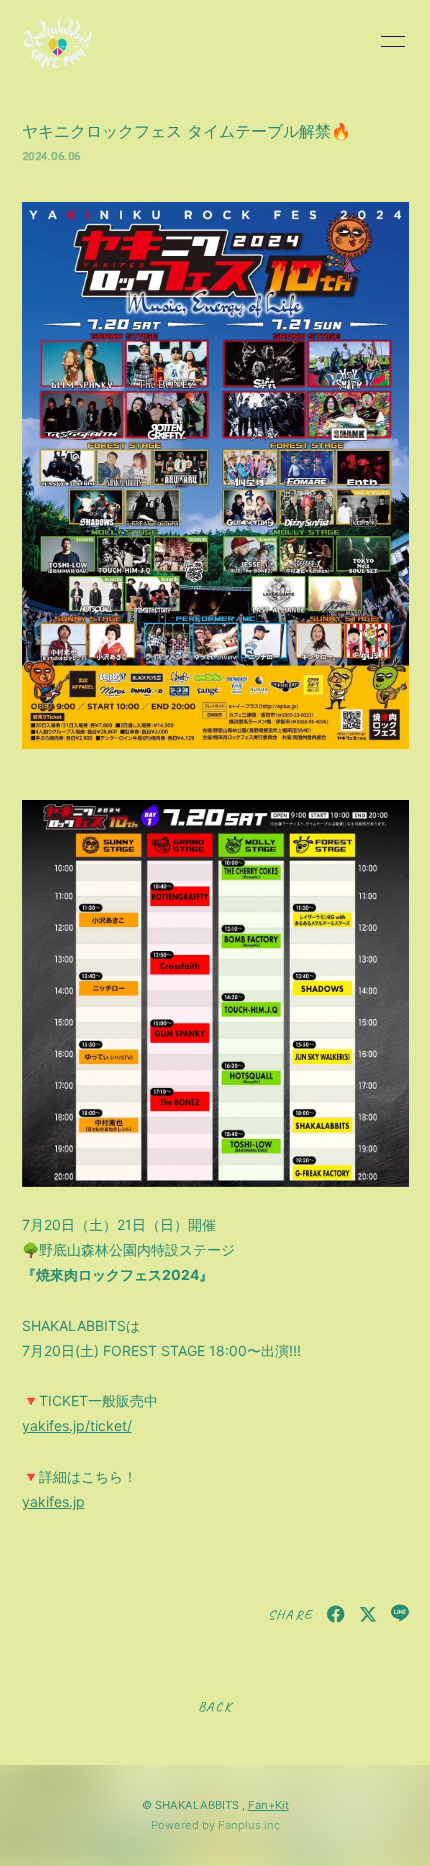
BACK (214, 1706)
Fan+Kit (268, 1805)
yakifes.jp (53, 1501)
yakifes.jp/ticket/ (77, 1425)
